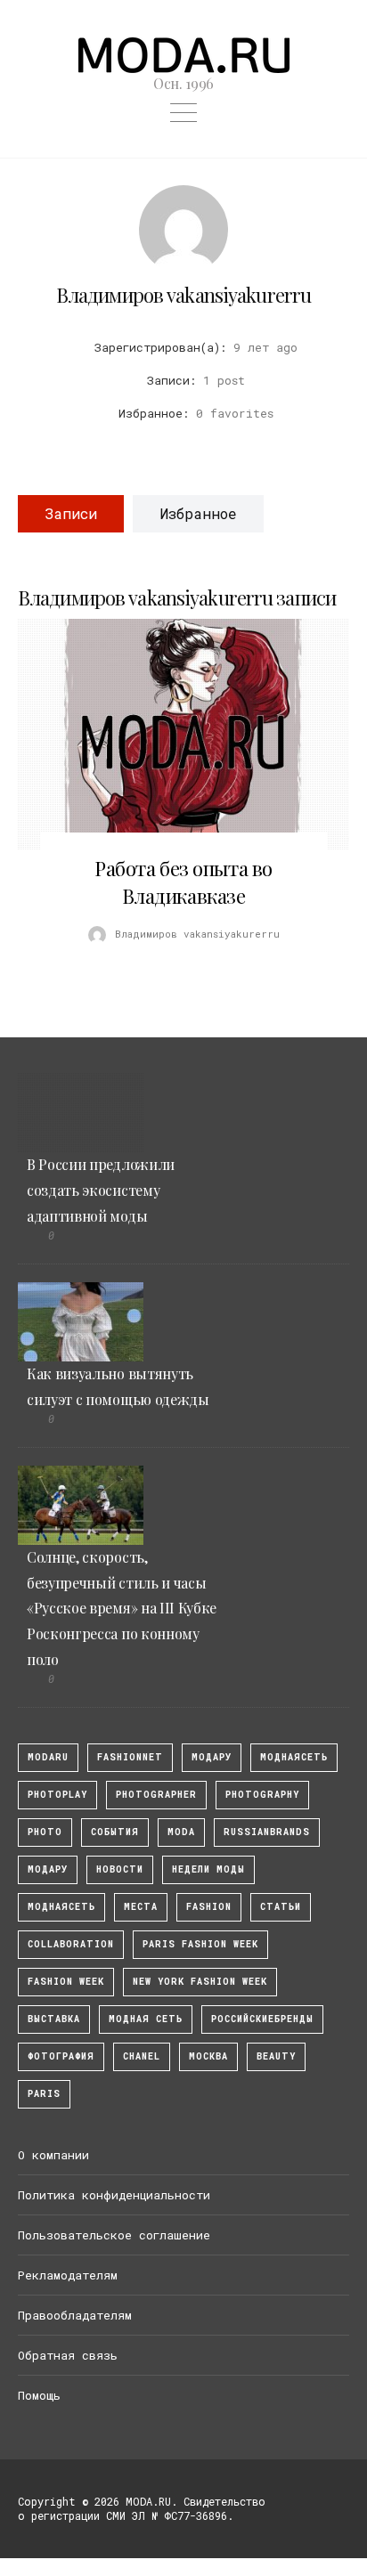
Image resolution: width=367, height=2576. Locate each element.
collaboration (71, 1944)
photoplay (57, 1795)
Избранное (198, 513)
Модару (48, 1869)
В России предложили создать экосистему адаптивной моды (101, 1190)
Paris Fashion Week (200, 1944)
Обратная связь (68, 2355)
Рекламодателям (68, 2275)
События (115, 1832)
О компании (53, 2155)
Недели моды (208, 1869)
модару (212, 1757)
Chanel (142, 2056)
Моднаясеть (61, 1907)
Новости (120, 1869)
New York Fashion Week (200, 1982)
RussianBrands (267, 1832)
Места (141, 1907)
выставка (54, 2019)
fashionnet (130, 1757)
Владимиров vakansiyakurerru (183, 295)
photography (262, 1795)
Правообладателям (75, 2315)
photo (45, 1832)
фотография (61, 2056)
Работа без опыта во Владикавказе (183, 882)
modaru (48, 1757)
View (174, 735)
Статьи (281, 1907)
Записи (71, 513)
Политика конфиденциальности (114, 2195)
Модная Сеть (146, 2019)
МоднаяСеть (294, 1757)
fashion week (66, 1982)
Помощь (39, 2395)
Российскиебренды (262, 2019)
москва (208, 2056)
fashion (209, 1907)
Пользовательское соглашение (114, 2235)
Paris (44, 2094)
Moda (181, 1832)
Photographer (156, 1795)
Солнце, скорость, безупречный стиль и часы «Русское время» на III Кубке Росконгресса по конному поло (122, 1608)
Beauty (276, 2056)
